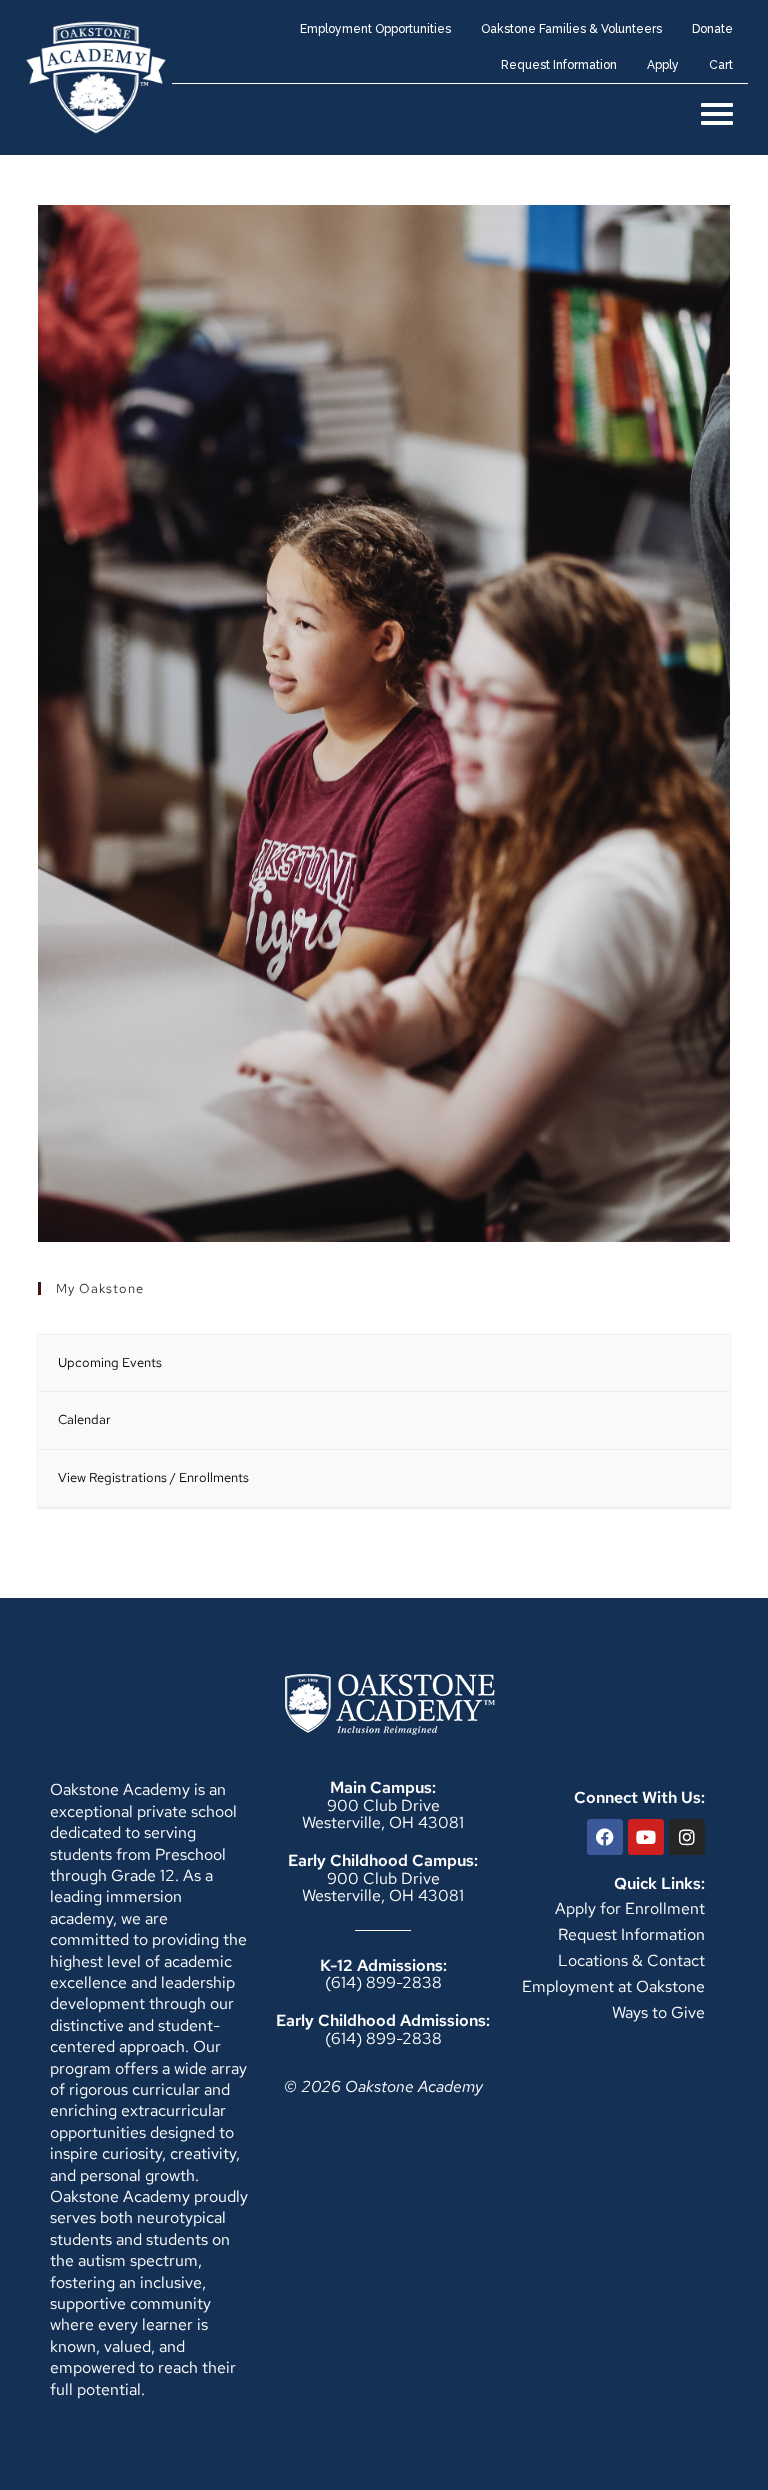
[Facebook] (605, 1837)
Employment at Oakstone (613, 1986)
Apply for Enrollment (630, 1908)
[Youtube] (646, 1837)
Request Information (631, 1934)
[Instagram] (687, 1837)
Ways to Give (658, 2012)
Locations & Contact (631, 1960)
